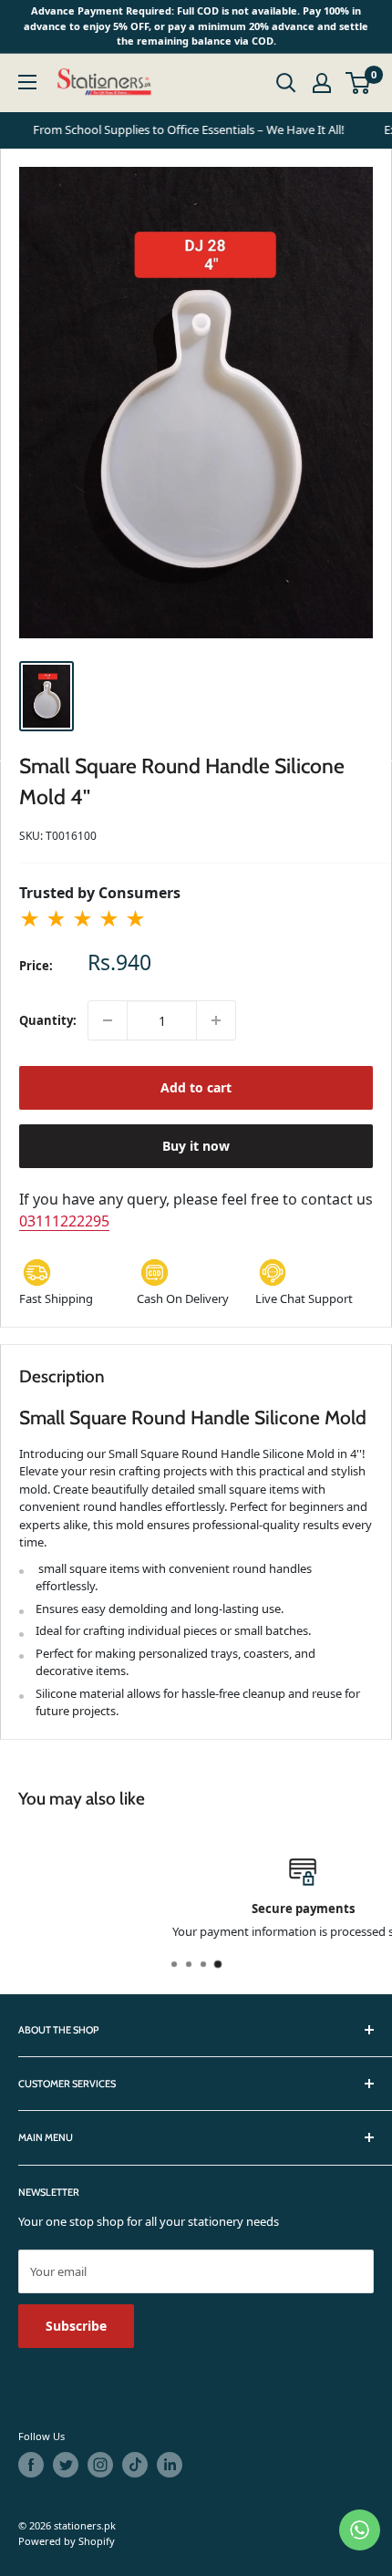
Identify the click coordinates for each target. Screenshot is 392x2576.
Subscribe (76, 2326)
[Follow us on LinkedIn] (170, 2465)
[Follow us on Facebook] (31, 2465)
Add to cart (196, 1087)
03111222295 (64, 1221)
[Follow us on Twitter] (66, 2465)
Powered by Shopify (67, 2541)
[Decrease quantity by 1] (108, 1020)
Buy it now (196, 1146)
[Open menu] (27, 82)
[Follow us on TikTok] (135, 2465)
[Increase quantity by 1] (216, 1020)
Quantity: (48, 1020)
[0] (359, 83)
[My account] (322, 83)
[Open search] (286, 83)
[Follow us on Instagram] (100, 2465)
